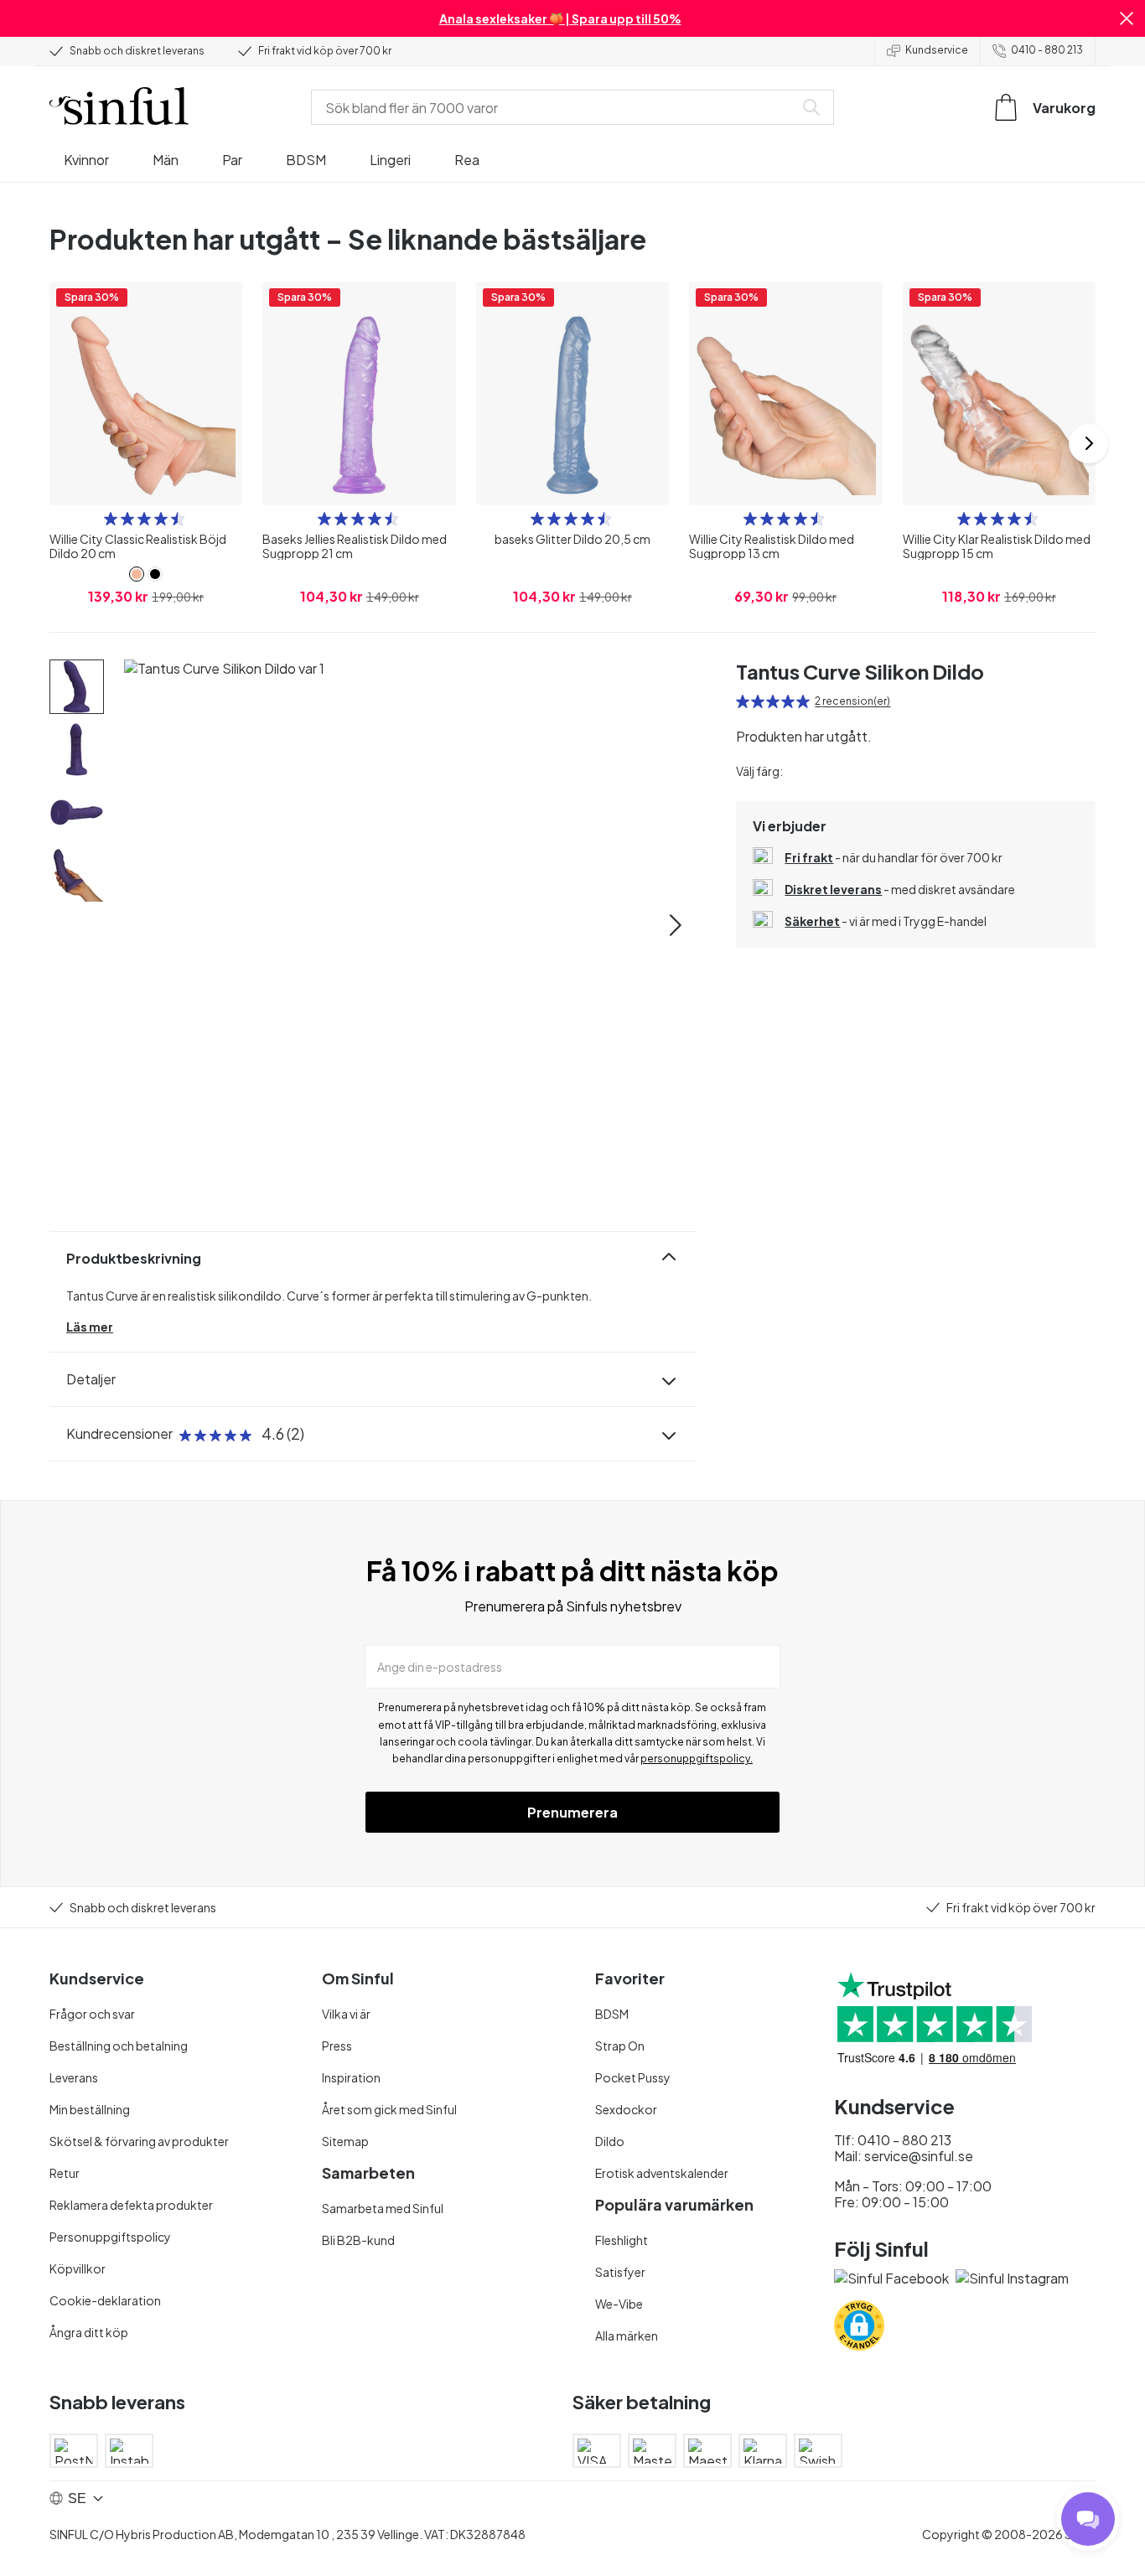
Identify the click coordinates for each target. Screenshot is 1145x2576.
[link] (137, 574)
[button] (1127, 18)
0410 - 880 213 (1047, 50)
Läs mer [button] (90, 1327)
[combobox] (556, 107)
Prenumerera (572, 1812)
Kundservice (937, 50)
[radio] (111, 519)
